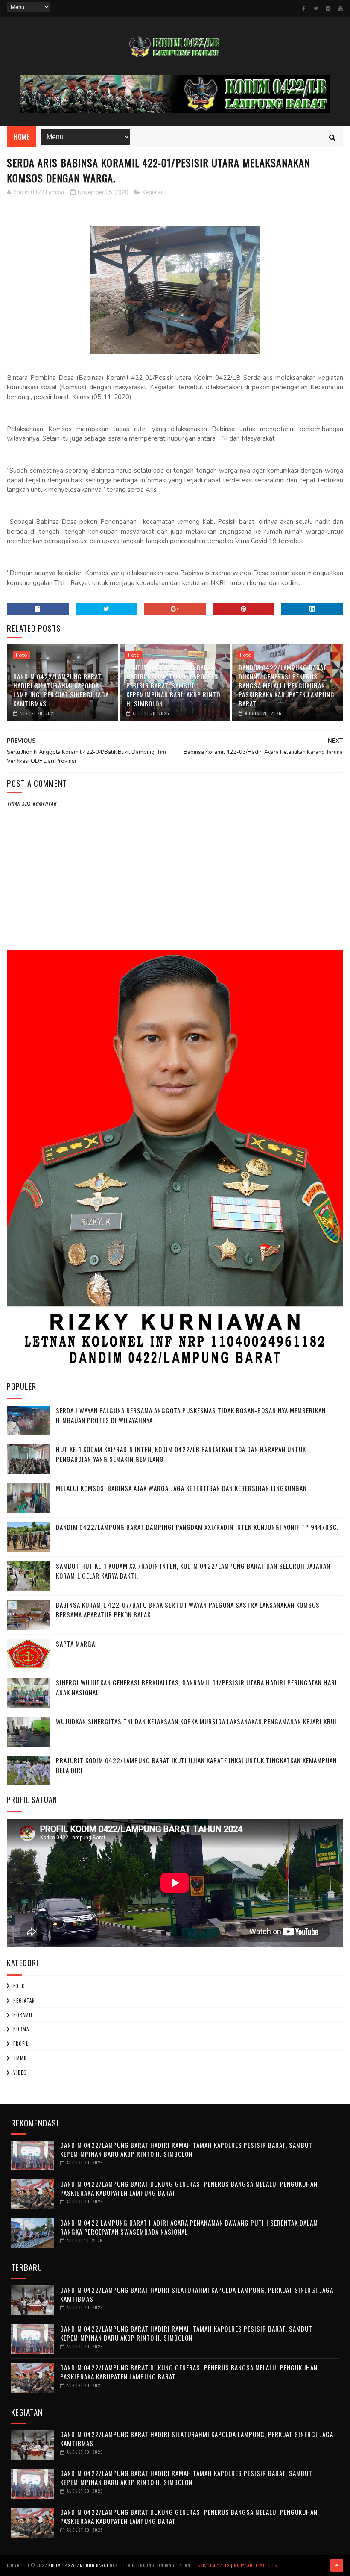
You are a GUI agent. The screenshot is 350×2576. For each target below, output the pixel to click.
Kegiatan (153, 192)
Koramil (23, 2015)
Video (20, 2073)
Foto (22, 655)
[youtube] (341, 9)
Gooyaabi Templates (255, 2565)
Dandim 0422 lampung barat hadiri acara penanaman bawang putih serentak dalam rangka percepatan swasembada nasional (189, 2227)
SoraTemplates (214, 2565)
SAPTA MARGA (76, 1644)
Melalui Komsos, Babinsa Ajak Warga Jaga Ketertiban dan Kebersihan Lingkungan (181, 1488)
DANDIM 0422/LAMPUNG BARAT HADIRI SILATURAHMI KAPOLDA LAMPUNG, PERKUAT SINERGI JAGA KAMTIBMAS (61, 690)
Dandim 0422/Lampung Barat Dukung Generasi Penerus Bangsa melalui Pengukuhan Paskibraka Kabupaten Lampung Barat (287, 685)
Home (22, 137)
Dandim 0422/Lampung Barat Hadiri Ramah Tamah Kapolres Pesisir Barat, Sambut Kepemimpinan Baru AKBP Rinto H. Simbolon (173, 685)
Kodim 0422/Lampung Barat (78, 2565)
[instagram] (328, 9)
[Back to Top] (337, 2565)
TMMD (20, 2058)
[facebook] (304, 9)
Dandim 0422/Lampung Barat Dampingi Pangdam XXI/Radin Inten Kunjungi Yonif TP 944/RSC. (197, 1527)
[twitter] (316, 9)
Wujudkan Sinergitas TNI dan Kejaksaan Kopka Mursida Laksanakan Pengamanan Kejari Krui (196, 1721)
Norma (21, 2029)
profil (21, 2044)
